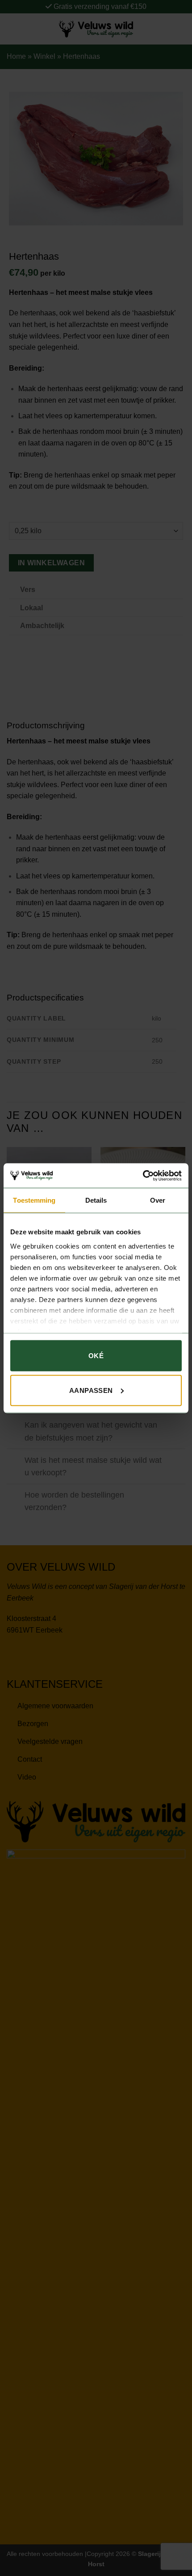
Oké (96, 1356)
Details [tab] (96, 1200)
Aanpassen (91, 1390)
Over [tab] (158, 1200)
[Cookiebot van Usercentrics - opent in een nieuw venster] (143, 1176)
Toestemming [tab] (34, 1200)
